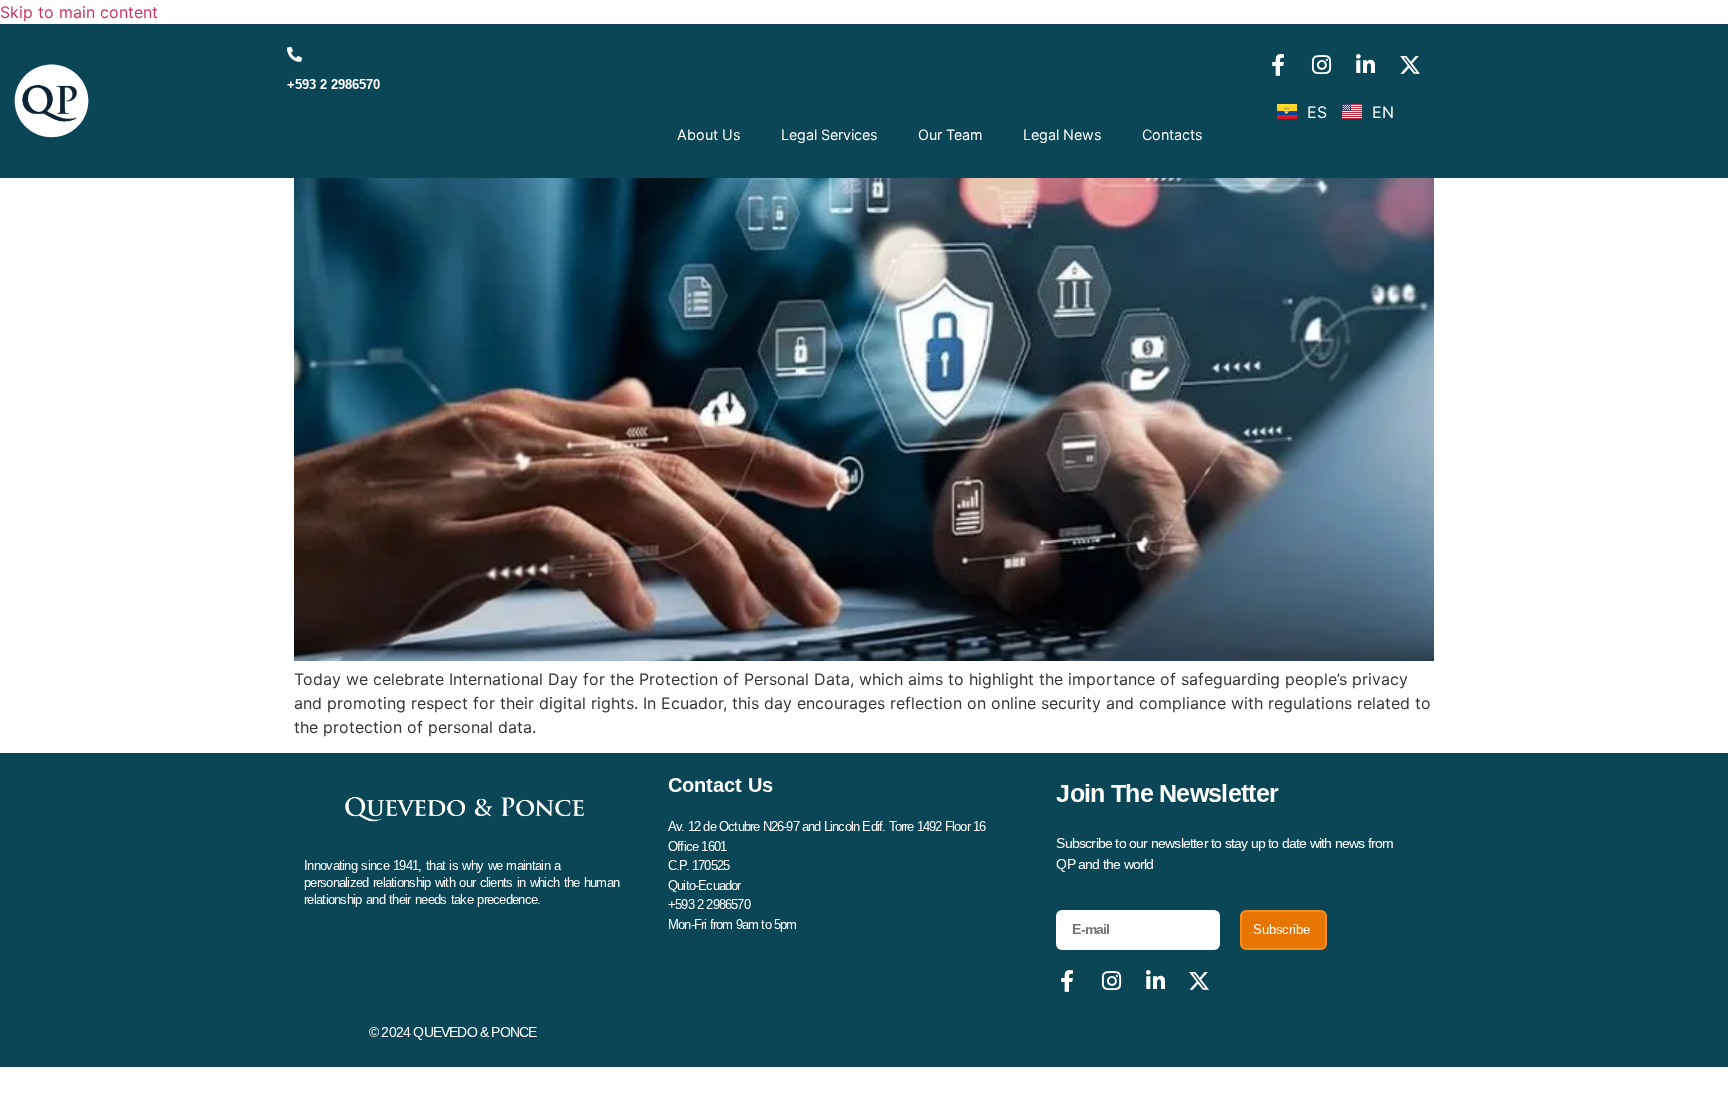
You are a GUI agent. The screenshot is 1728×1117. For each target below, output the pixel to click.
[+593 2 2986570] (294, 54)
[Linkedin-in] (1366, 65)
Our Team (950, 134)
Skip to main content (79, 12)
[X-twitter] (1410, 65)
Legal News (1062, 134)
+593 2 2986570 (333, 84)
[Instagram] (1322, 65)
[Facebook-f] (1278, 65)
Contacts (1172, 134)
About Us (709, 134)
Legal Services (829, 134)
